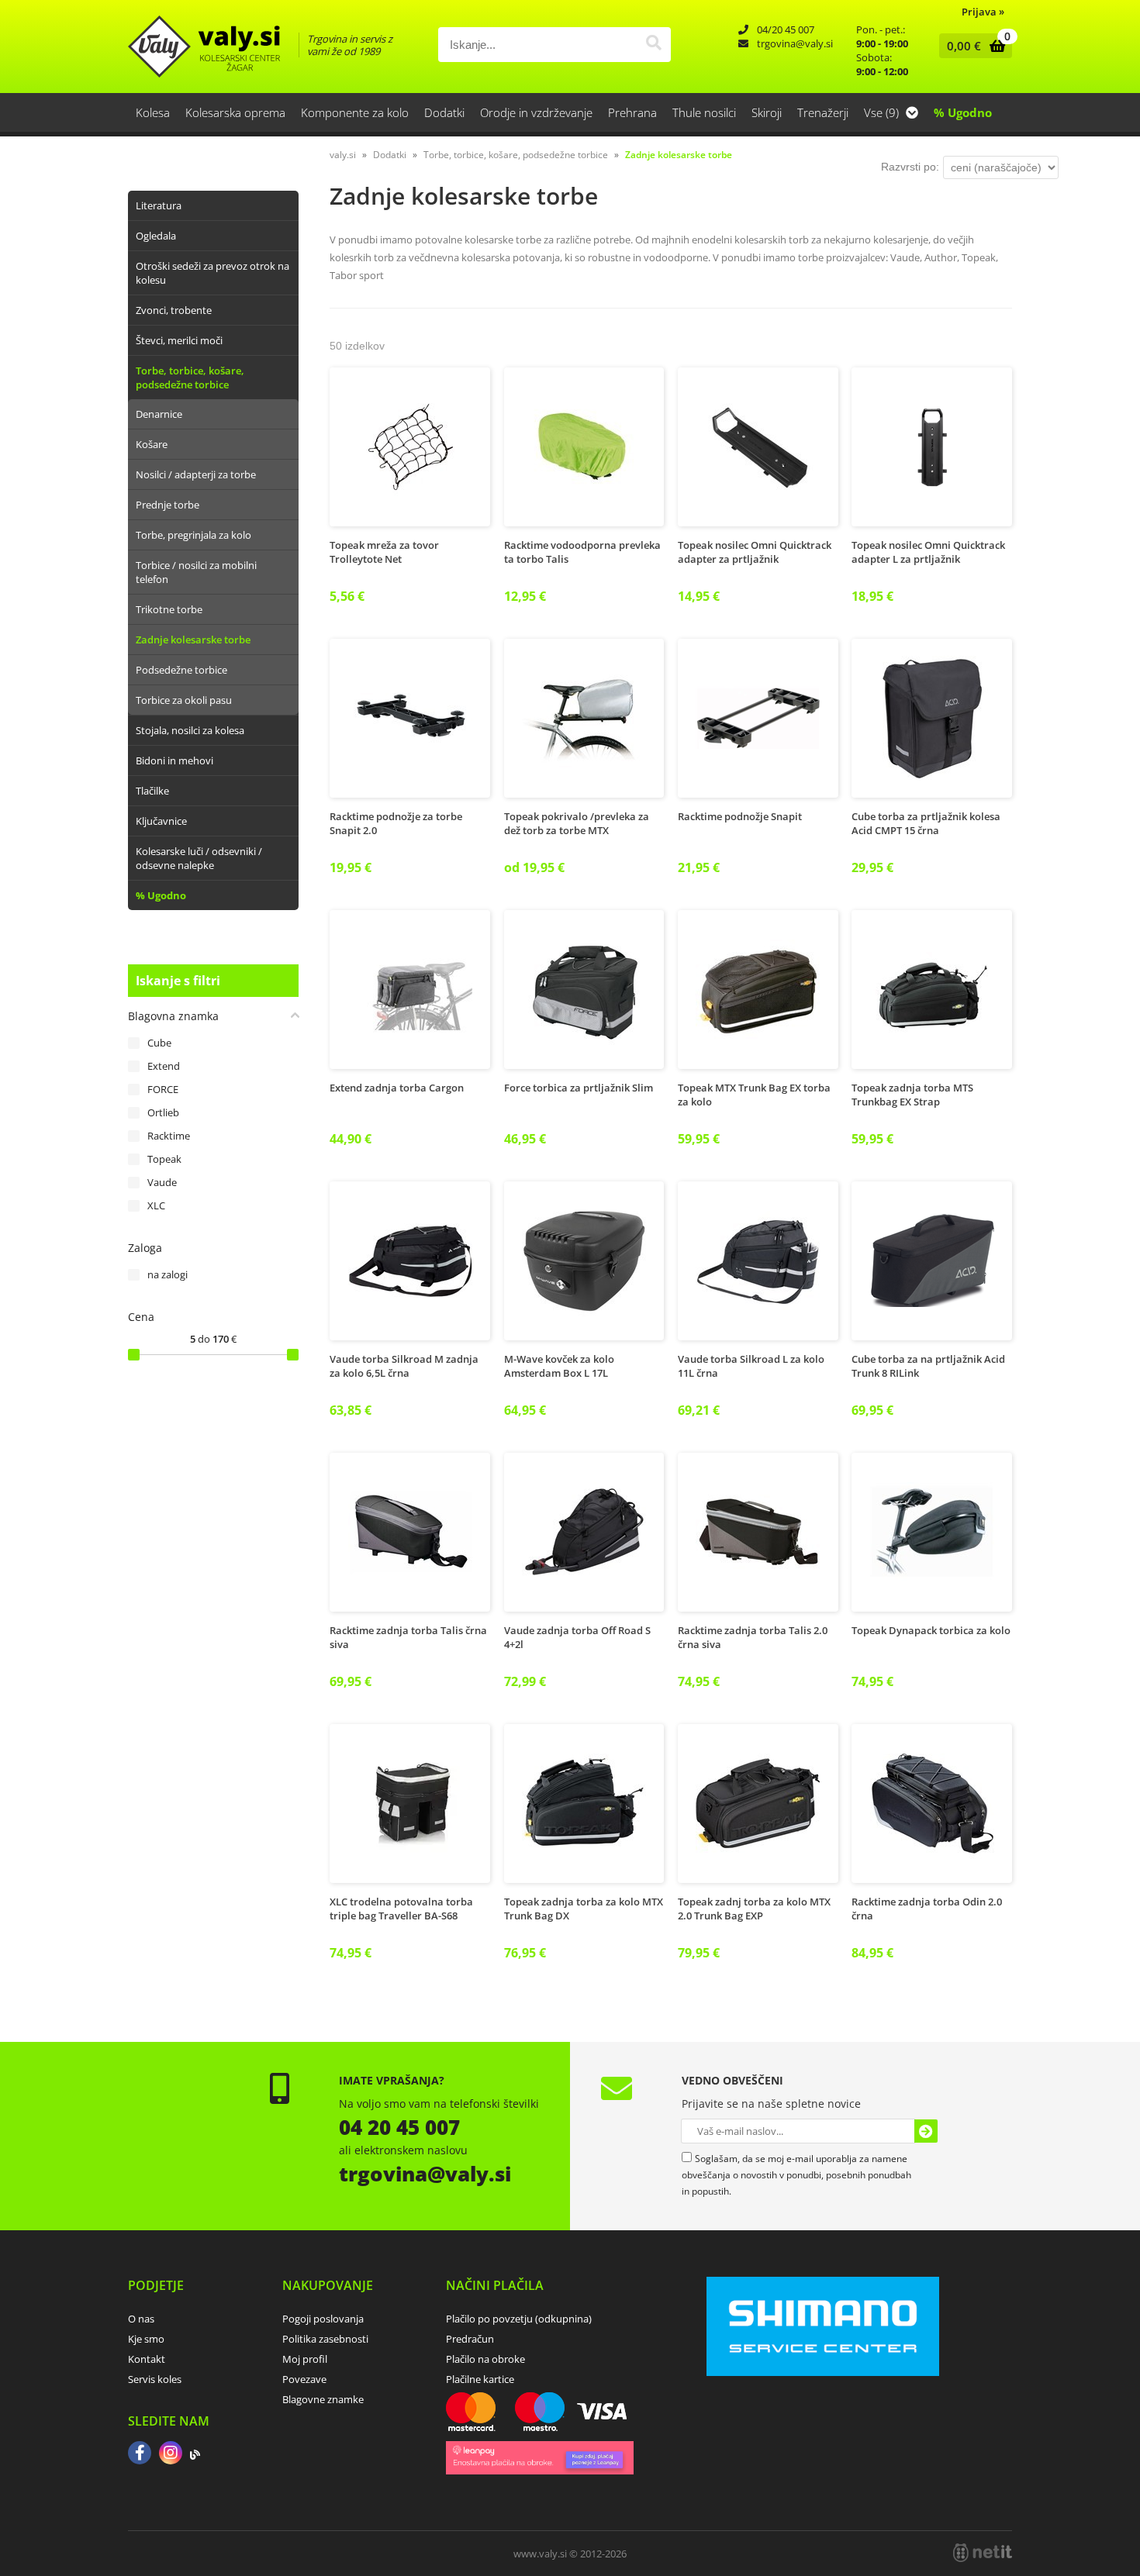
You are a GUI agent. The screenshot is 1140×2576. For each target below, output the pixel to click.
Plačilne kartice (480, 2379)
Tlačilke (152, 791)
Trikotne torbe (169, 609)
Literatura (159, 205)
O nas (141, 2319)
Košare (152, 444)
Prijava (983, 12)
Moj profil (305, 2359)
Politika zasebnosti (325, 2339)
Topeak (164, 1159)
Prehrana (632, 112)
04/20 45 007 (786, 29)
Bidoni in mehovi (174, 760)
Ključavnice (161, 821)
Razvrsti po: (910, 167)
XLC (156, 1205)
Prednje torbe (168, 505)
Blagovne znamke (323, 2399)
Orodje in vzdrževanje (536, 112)
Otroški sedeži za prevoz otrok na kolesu (212, 273)
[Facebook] (140, 2454)
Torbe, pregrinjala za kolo (193, 535)
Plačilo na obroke (485, 2359)
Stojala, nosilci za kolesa (190, 730)
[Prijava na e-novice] (926, 2131)
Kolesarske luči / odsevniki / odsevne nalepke (199, 858)
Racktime (169, 1136)
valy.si (343, 155)
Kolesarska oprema (235, 112)
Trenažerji (823, 112)
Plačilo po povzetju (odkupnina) (519, 2319)
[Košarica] (972, 46)
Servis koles (155, 2379)
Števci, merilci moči (179, 340)
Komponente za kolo (355, 112)
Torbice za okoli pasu (184, 700)
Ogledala (156, 236)
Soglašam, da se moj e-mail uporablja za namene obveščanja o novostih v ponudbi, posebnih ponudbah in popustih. (796, 2175)
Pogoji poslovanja (323, 2319)
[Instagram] (171, 2454)
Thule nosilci (704, 112)
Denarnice (159, 414)
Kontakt (147, 2359)
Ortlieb (163, 1112)
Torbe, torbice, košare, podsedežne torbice (190, 378)
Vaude (162, 1182)
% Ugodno (963, 112)
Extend (164, 1066)
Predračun (470, 2339)
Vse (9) (883, 112)
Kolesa (153, 112)
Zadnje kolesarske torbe (193, 640)
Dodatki (444, 112)
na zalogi (168, 1274)
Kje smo (146, 2339)
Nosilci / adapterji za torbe (196, 474)
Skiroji (767, 112)
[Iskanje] (653, 45)
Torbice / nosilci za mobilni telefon (196, 572)
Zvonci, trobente (174, 310)
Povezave (304, 2379)
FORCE (163, 1089)
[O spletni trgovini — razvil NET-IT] (983, 2553)
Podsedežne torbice (181, 670)
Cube (159, 1043)
